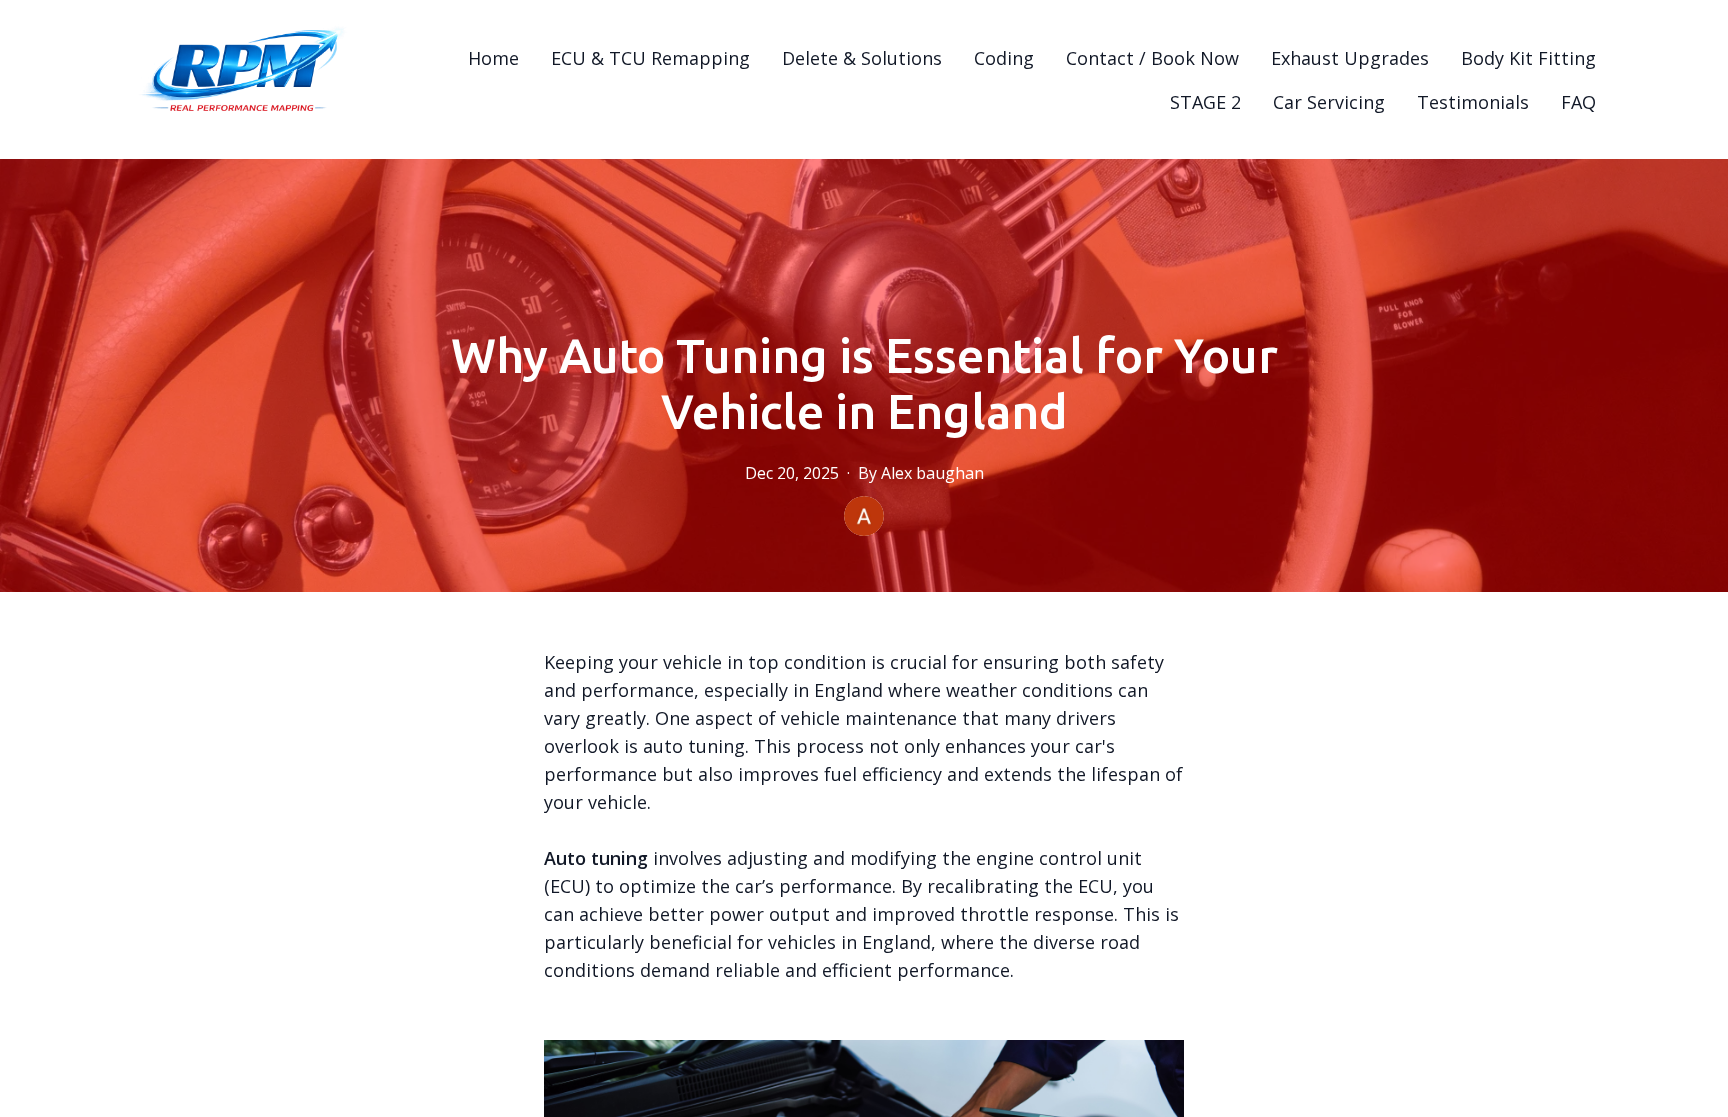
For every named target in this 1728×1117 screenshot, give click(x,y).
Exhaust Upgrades (1350, 58)
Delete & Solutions (862, 58)
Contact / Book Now (1152, 58)
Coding (1004, 58)
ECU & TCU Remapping (650, 58)
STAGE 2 (1205, 102)
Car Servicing (1329, 102)
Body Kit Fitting (1528, 58)
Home (493, 58)
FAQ (1578, 102)
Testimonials (1473, 102)
